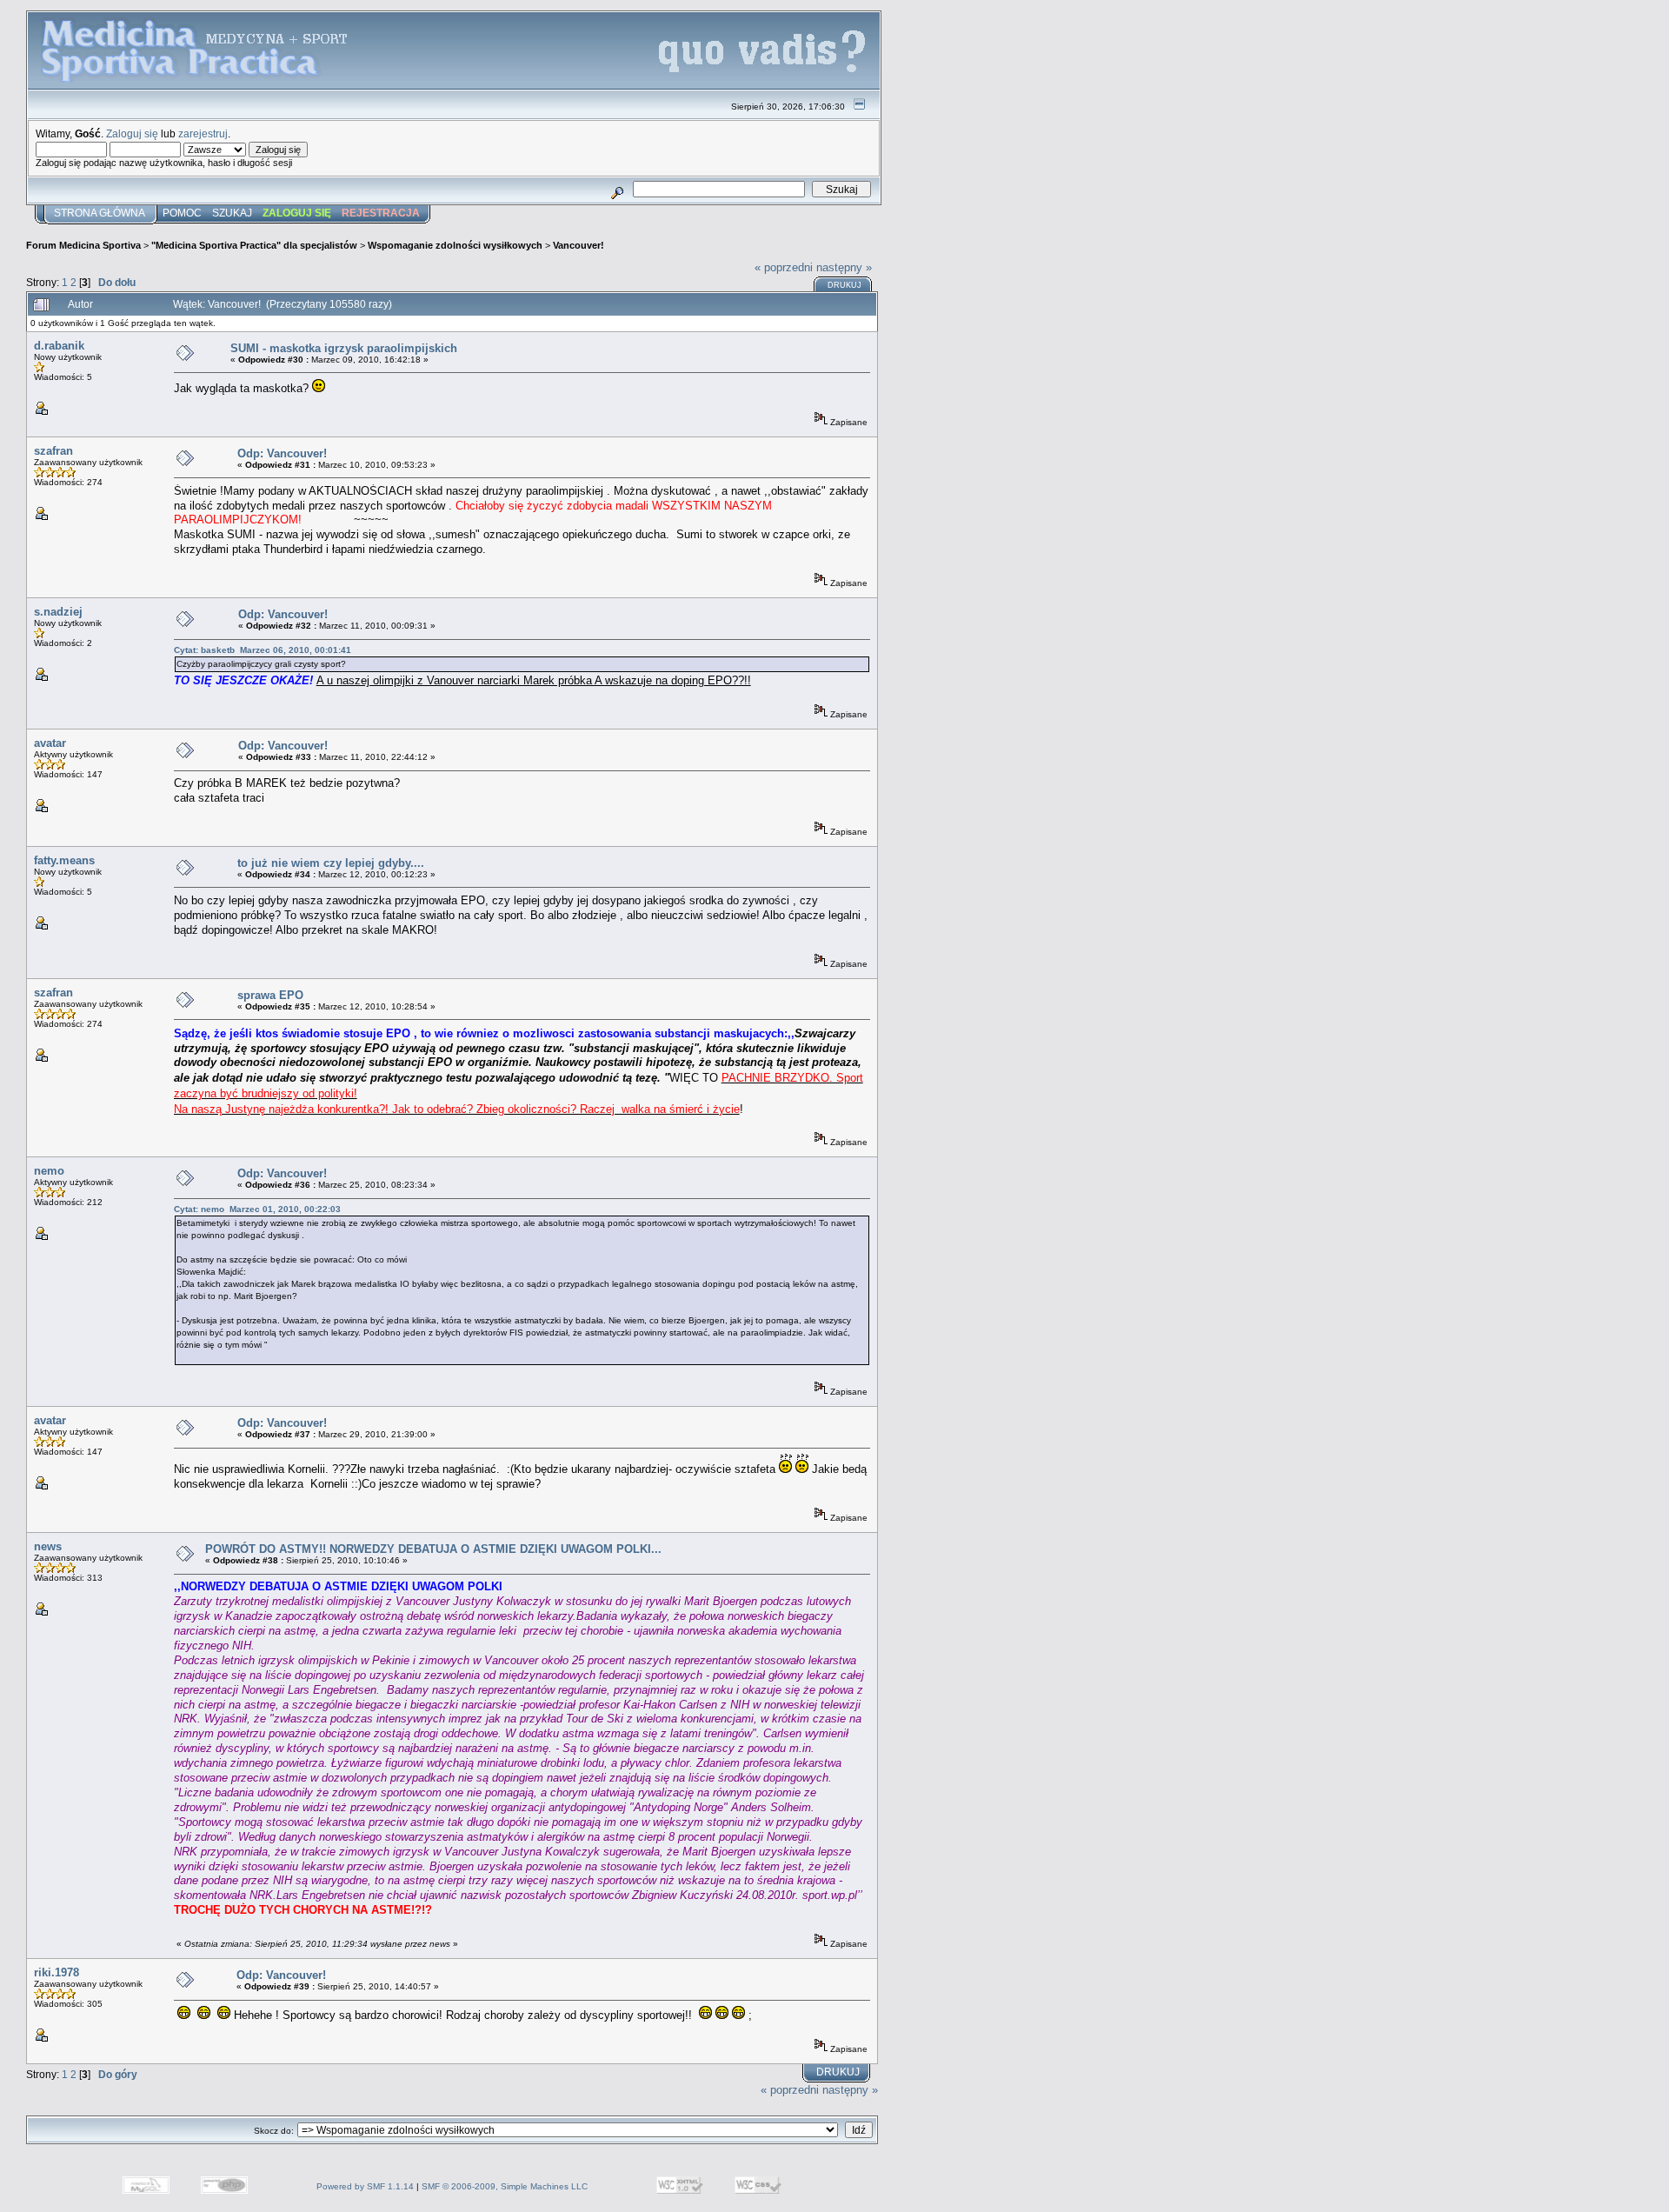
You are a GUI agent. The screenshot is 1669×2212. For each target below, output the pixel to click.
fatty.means (64, 860)
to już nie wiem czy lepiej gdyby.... (331, 863)
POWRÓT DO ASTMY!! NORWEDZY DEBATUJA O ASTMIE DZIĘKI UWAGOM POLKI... (433, 1549)
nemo (49, 1171)
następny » (844, 267)
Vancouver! (578, 245)
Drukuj (844, 285)
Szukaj (232, 213)
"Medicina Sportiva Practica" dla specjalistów (254, 245)
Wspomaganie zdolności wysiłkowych (455, 245)
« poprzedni (784, 267)
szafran (53, 451)
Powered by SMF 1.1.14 (365, 2186)
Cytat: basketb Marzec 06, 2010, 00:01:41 (263, 650)
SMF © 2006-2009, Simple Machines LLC (505, 2186)
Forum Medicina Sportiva (83, 245)
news (48, 1546)
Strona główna (100, 213)
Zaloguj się (132, 133)
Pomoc (182, 213)
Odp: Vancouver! (282, 453)
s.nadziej (58, 612)
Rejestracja (381, 213)
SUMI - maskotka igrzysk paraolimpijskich (344, 348)
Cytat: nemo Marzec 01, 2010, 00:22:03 (257, 1209)
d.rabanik (59, 346)
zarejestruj (203, 133)
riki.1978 (57, 1972)
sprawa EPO (270, 995)
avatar (50, 743)
